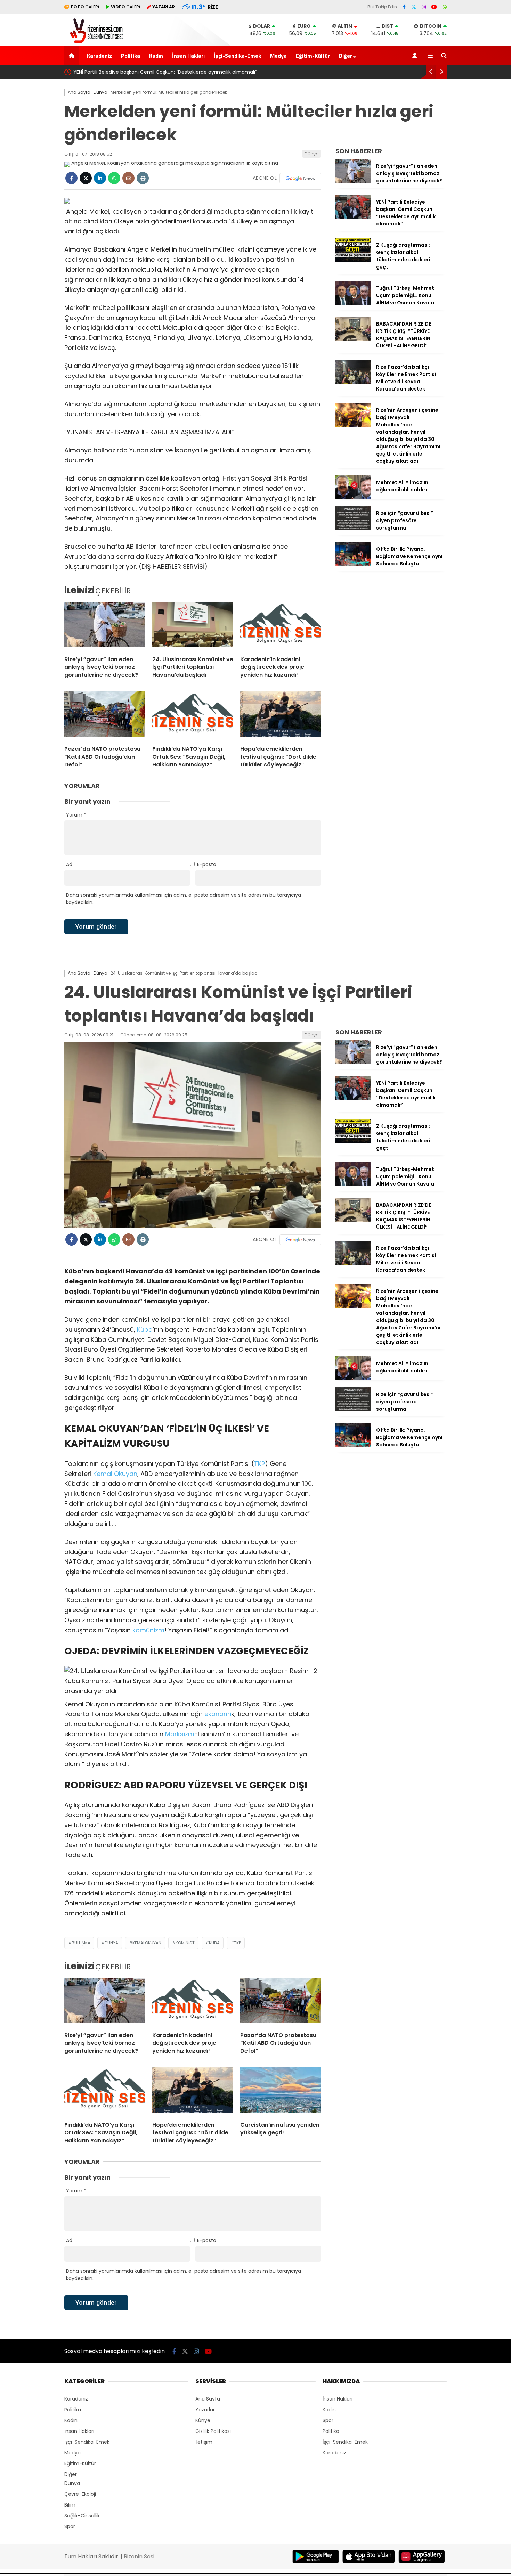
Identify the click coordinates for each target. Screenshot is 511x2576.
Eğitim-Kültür (313, 56)
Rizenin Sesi (139, 2556)
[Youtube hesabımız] (434, 7)
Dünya (311, 154)
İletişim (204, 2442)
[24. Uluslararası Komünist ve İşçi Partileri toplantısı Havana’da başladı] (193, 626)
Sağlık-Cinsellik (82, 2516)
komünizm (148, 1630)
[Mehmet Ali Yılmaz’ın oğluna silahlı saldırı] (353, 497)
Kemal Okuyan (115, 1474)
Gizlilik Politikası (213, 2431)
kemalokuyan (147, 1943)
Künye (203, 2420)
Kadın (156, 56)
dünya (111, 1943)
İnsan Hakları (188, 56)
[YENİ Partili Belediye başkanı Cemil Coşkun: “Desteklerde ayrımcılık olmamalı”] (353, 217)
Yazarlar (205, 2410)
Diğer (346, 56)
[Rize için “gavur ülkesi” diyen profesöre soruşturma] (353, 528)
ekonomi (218, 1714)
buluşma (81, 1943)
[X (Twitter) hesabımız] (414, 7)
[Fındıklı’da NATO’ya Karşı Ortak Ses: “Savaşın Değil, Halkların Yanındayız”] (193, 716)
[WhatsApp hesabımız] (445, 7)
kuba (214, 1943)
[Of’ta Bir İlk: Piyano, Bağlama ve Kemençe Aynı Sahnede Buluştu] (353, 564)
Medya (278, 56)
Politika (131, 56)
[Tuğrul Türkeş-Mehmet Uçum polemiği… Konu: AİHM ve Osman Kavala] (353, 303)
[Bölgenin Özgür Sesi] (94, 42)
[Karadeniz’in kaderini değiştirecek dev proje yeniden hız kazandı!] (281, 626)
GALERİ (85, 7)
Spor (70, 2526)
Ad (69, 864)
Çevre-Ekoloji (80, 2494)
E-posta (207, 864)
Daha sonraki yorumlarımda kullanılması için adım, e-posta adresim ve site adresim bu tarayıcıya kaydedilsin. (184, 899)
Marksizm (180, 1734)
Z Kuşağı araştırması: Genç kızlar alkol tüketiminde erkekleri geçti (352, 72)
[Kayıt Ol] (416, 55)
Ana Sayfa (208, 2399)
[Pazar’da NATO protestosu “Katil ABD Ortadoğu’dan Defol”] (105, 716)
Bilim (70, 2505)
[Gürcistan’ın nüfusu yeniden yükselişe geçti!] (281, 2092)
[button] (73, 55)
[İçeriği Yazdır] (143, 178)
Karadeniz (99, 56)
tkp (237, 1943)
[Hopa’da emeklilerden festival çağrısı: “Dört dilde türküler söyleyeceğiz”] (281, 716)
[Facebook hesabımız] (404, 7)
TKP (259, 1464)
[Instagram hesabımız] (424, 7)
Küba (145, 1330)
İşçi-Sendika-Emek (237, 56)
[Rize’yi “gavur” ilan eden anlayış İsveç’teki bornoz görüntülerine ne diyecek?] (105, 626)
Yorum (76, 815)
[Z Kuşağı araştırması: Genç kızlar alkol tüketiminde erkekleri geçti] (353, 260)
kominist (185, 1943)
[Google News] (300, 178)
